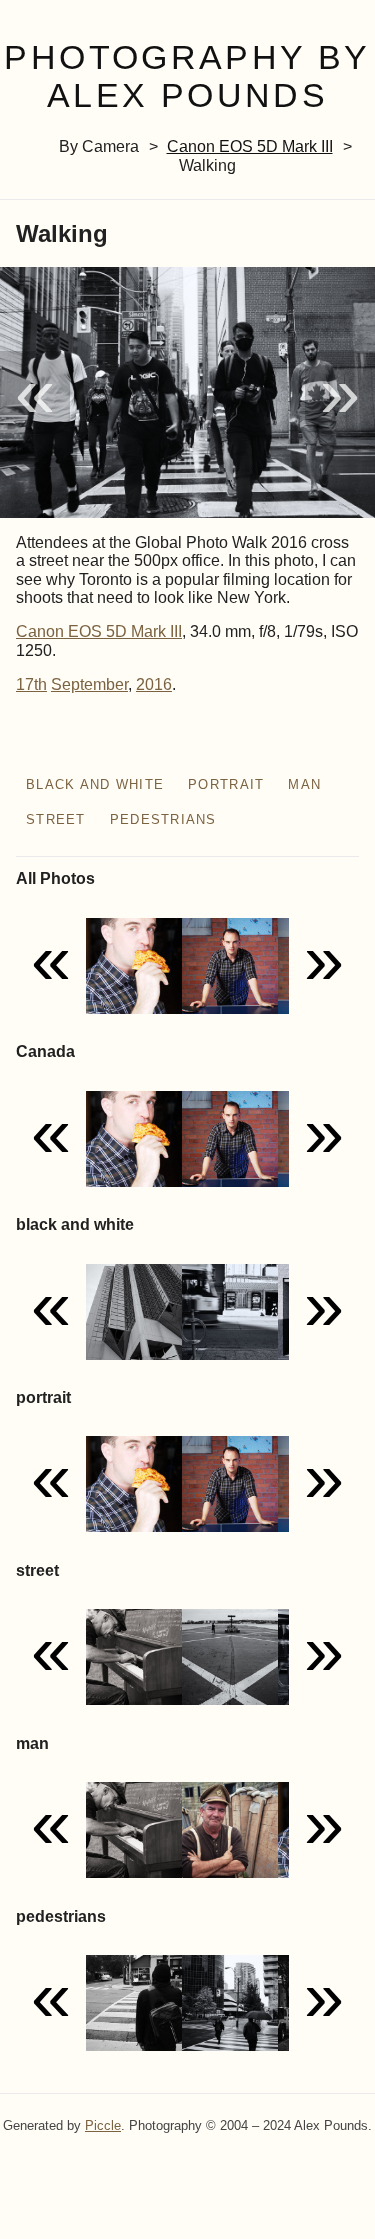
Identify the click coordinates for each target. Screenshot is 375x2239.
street (56, 819)
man (304, 784)
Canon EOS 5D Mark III (250, 146)
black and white (95, 784)
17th (31, 684)
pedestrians (163, 819)
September (89, 684)
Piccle (103, 2125)
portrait (226, 784)
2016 (154, 684)
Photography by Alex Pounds (187, 77)
